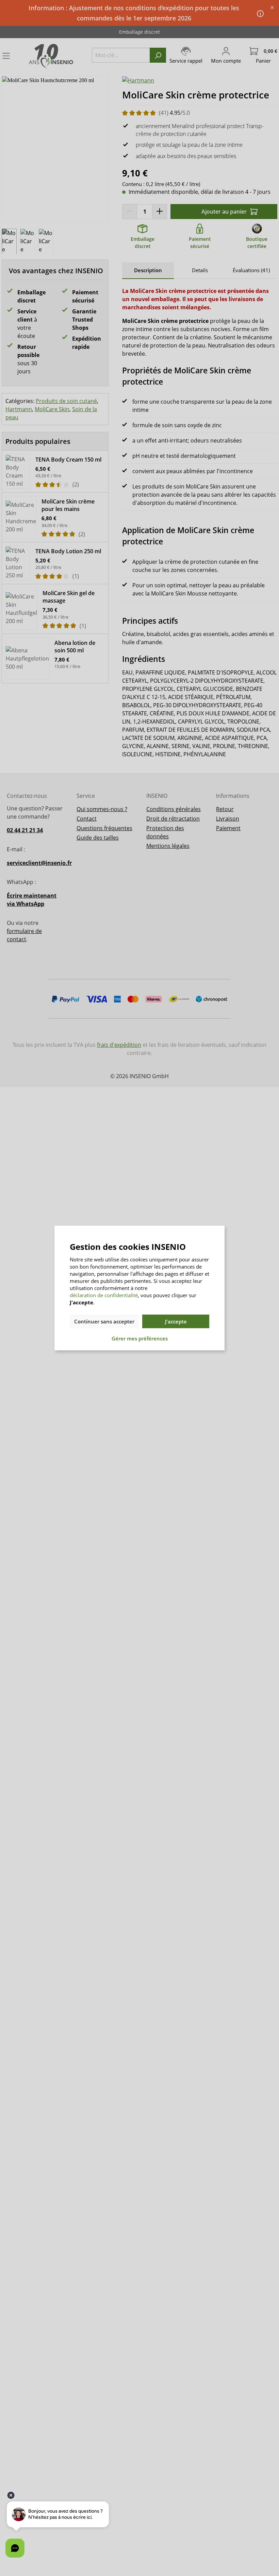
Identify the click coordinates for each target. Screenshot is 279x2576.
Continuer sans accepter (104, 1321)
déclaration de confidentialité (104, 1295)
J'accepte (176, 1321)
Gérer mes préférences (140, 1338)
